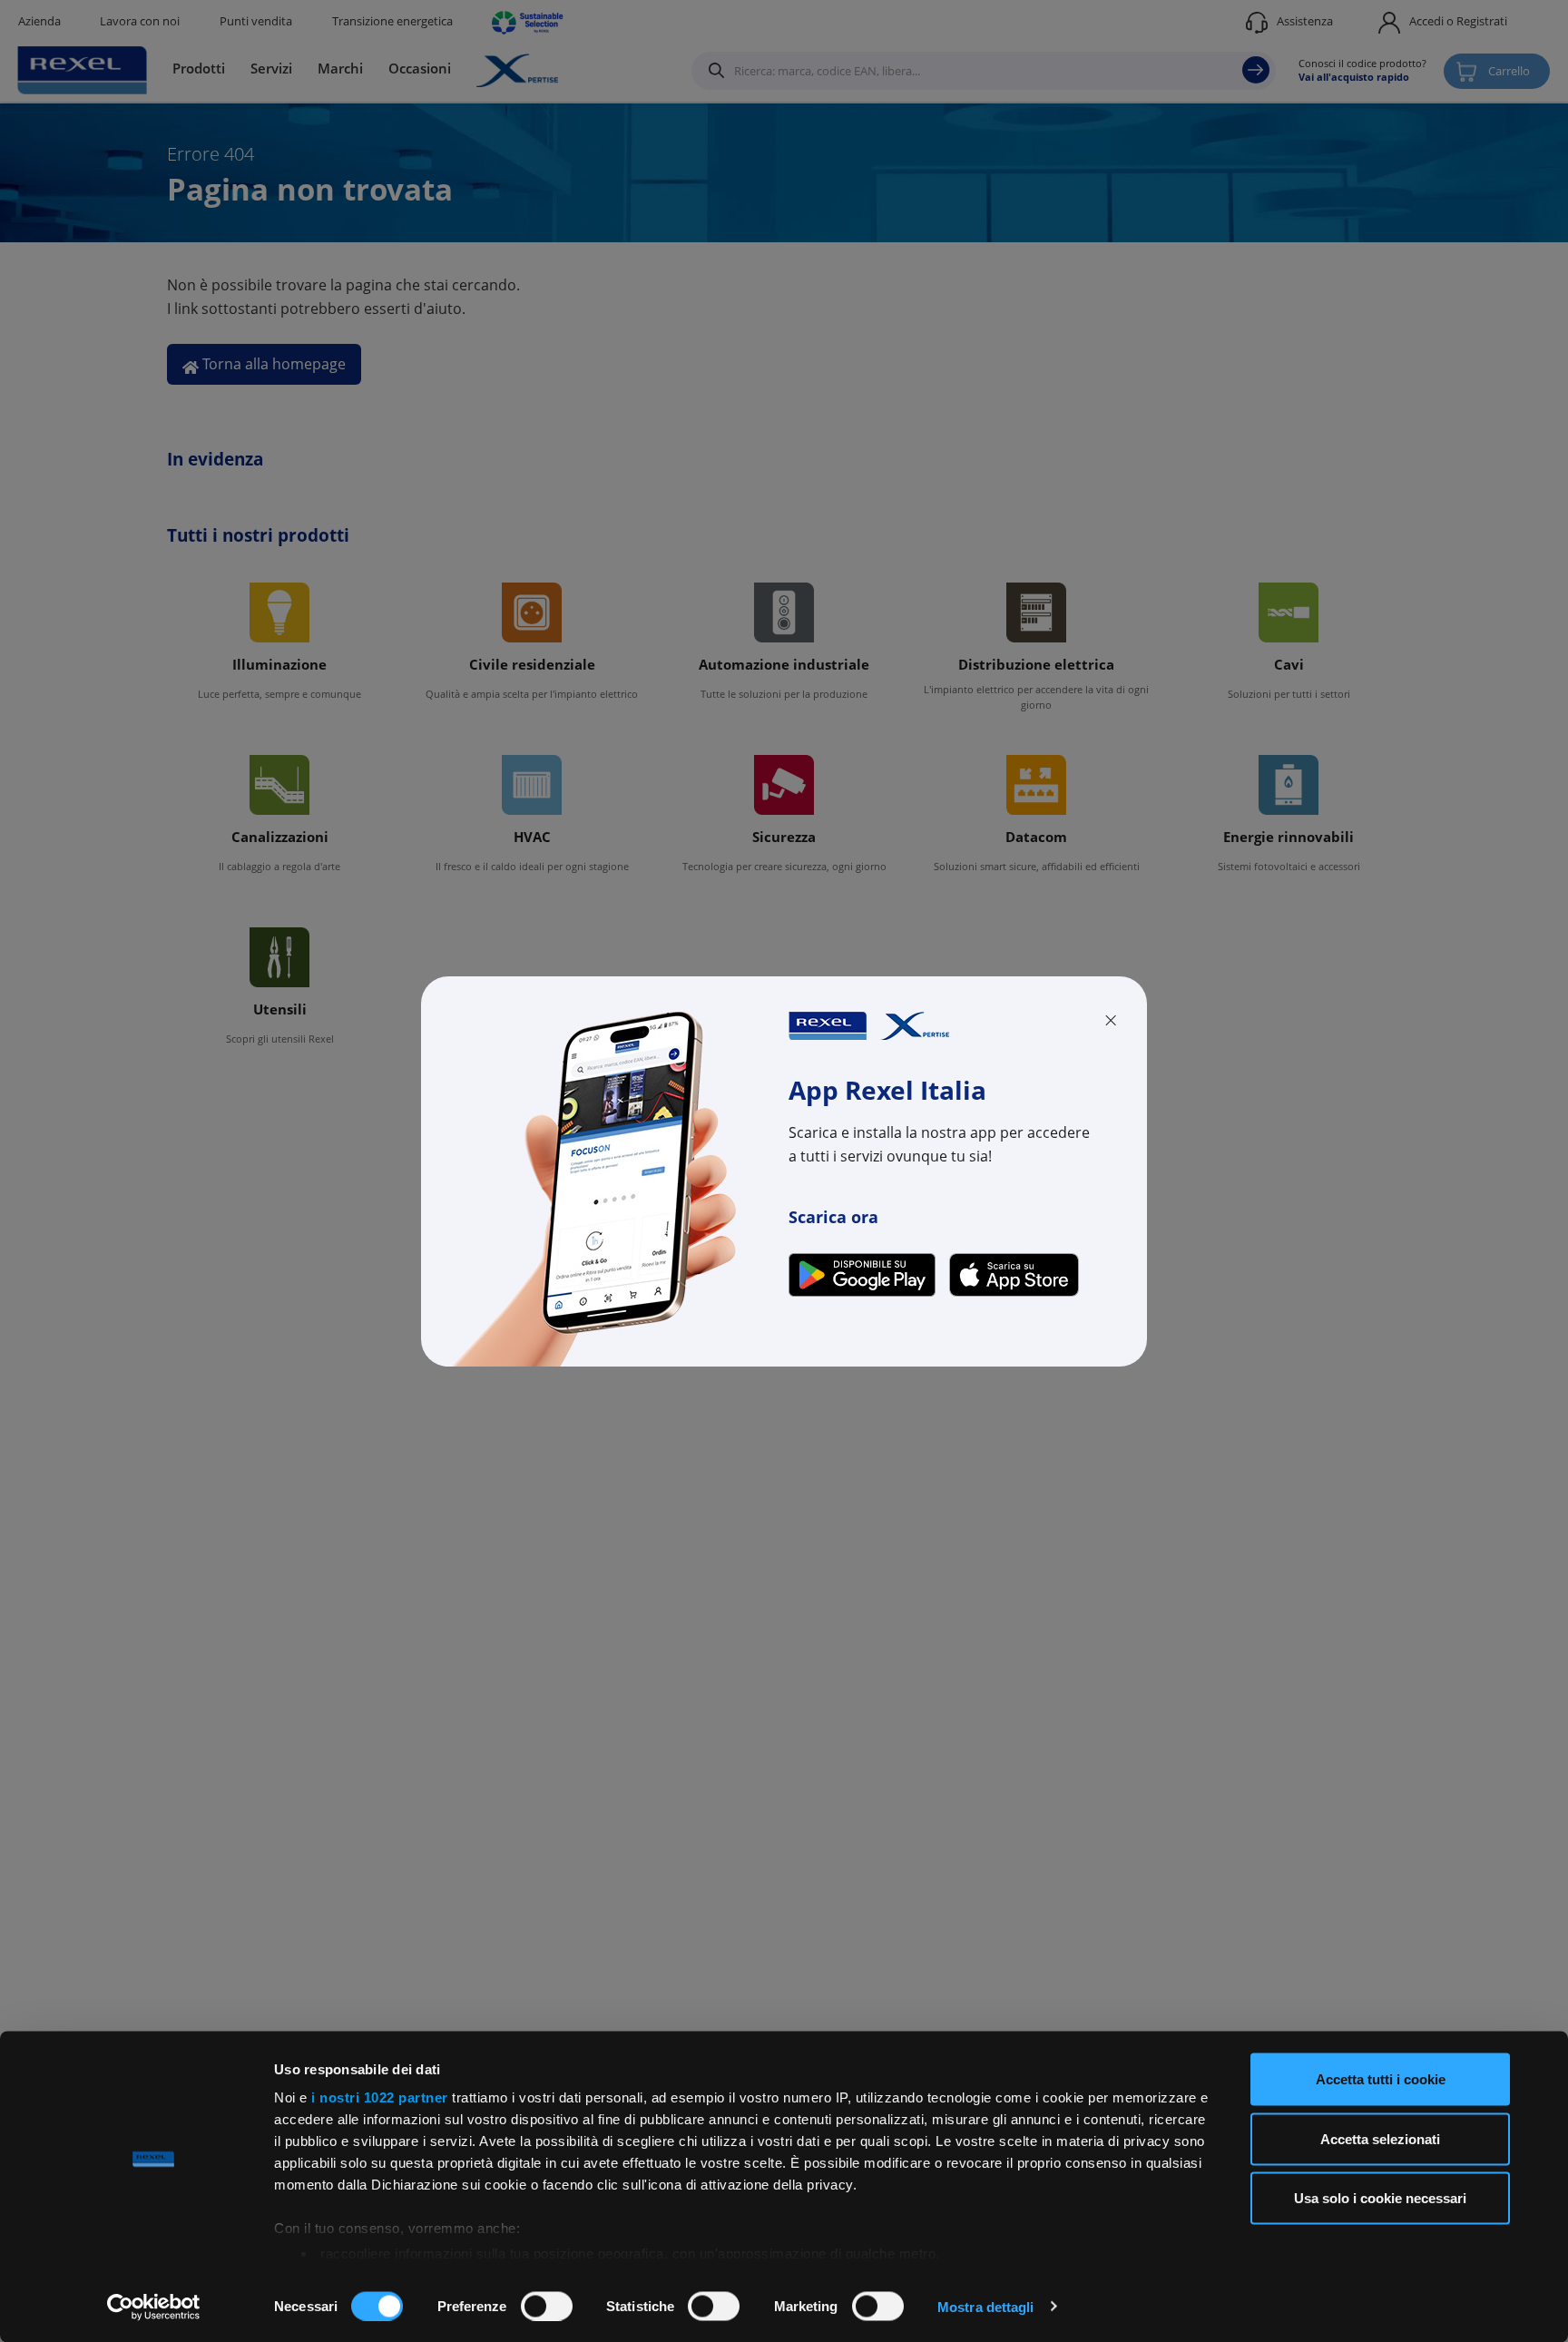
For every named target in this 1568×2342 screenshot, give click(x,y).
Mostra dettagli (986, 2306)
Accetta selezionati (1380, 2138)
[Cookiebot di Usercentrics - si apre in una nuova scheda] (154, 2307)
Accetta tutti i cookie (1381, 2079)
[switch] (547, 2306)
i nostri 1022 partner (380, 2097)
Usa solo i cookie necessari (1380, 2198)
